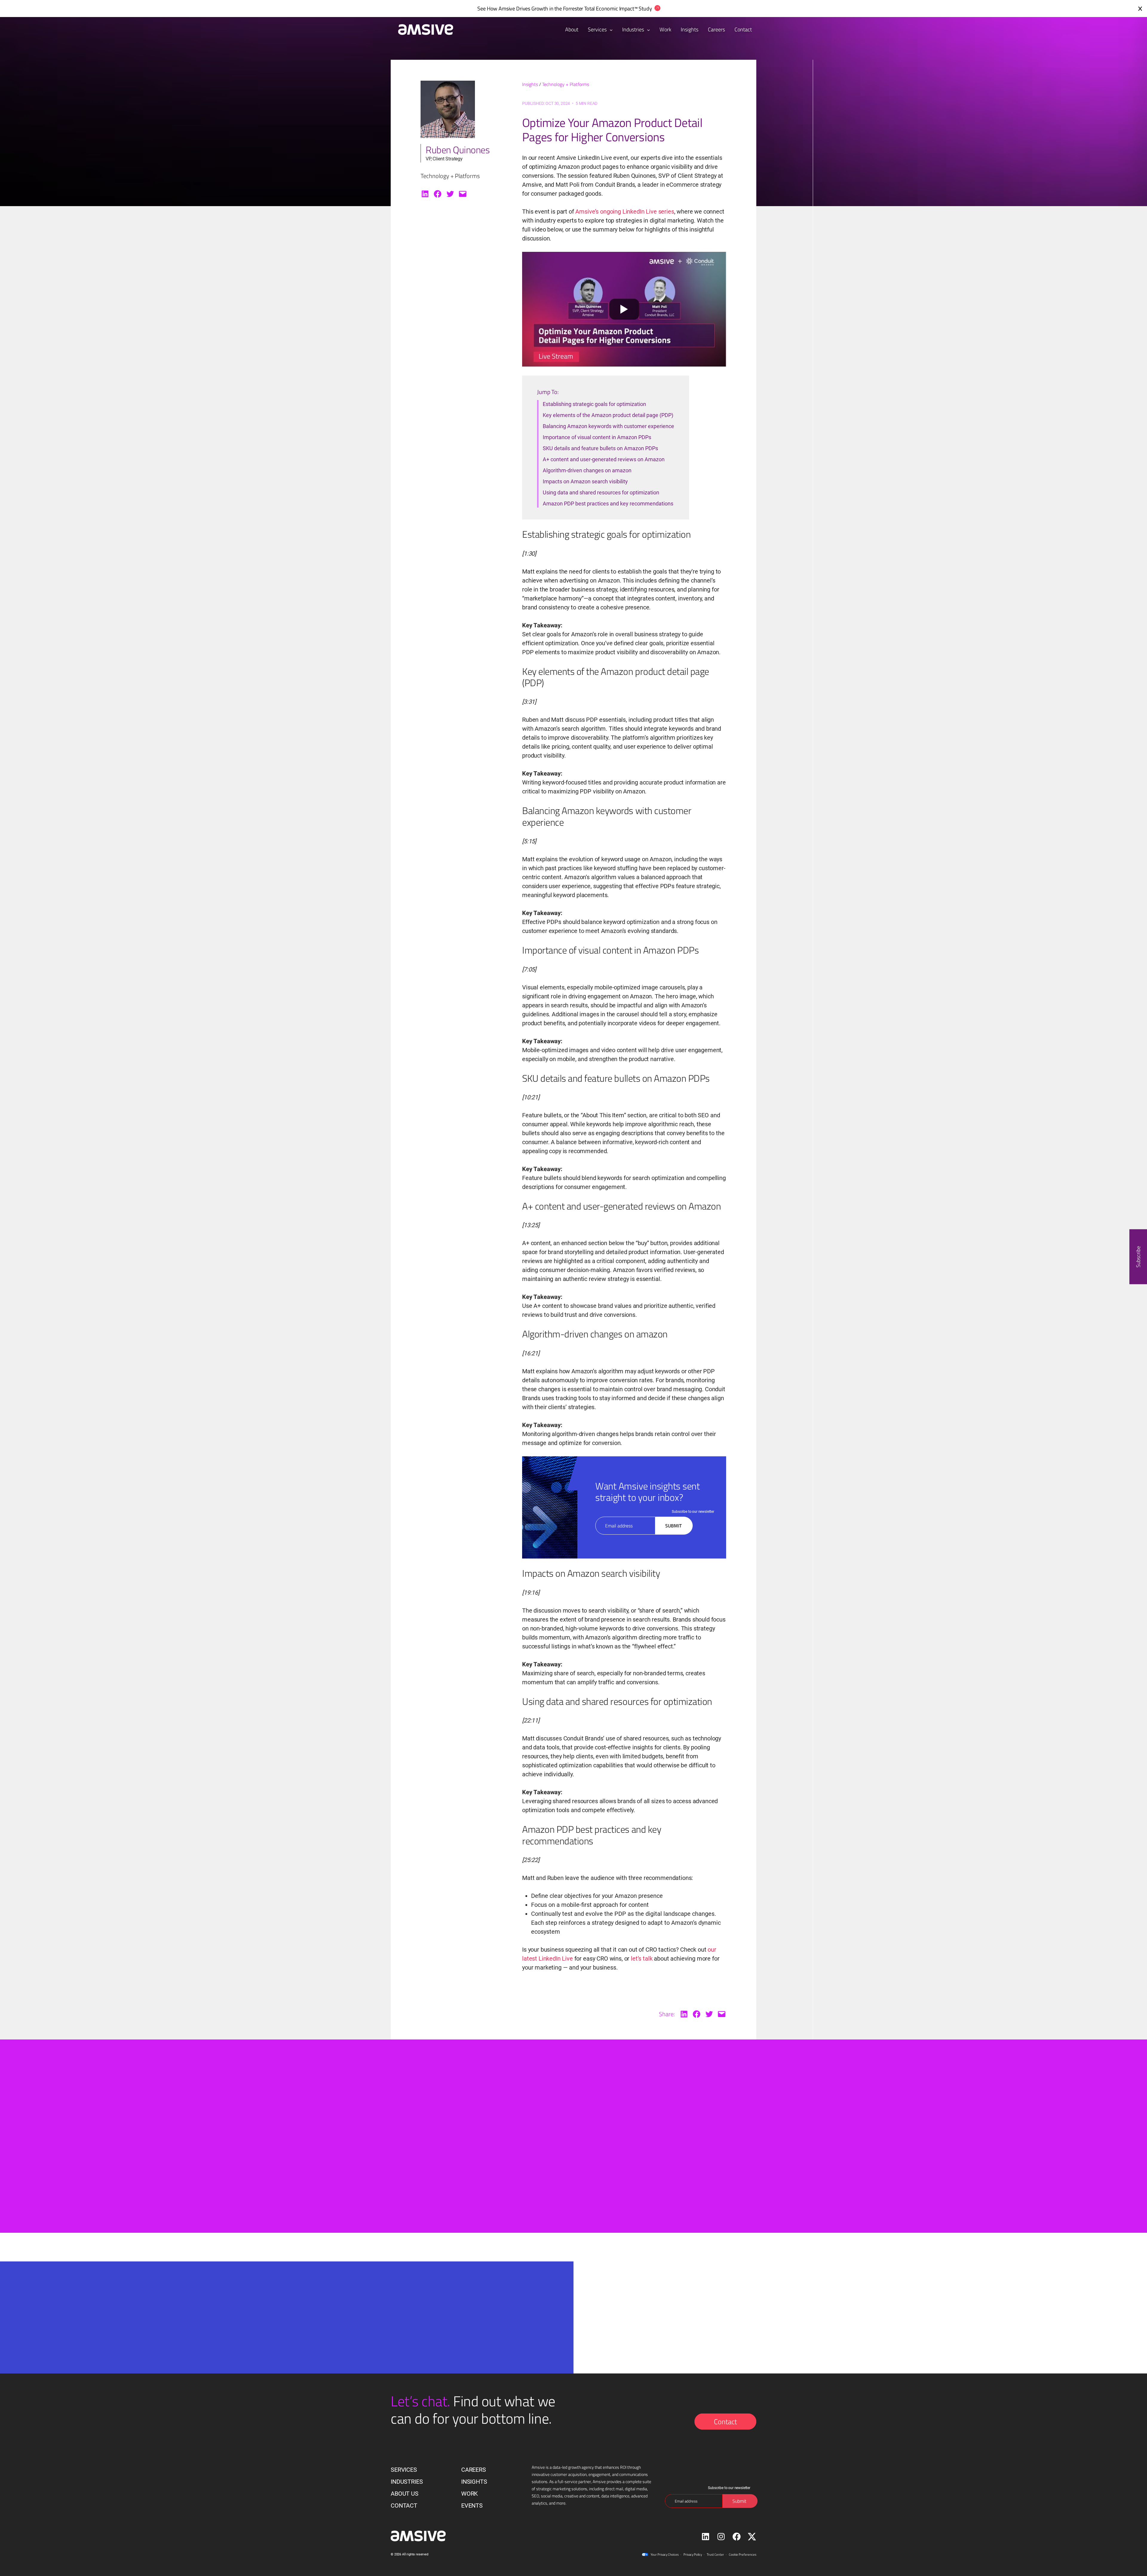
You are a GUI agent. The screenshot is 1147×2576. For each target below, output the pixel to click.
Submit (673, 1526)
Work (470, 2494)
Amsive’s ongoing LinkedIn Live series (625, 212)
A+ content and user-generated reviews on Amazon (604, 459)
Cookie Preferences (743, 2554)
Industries (634, 29)
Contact (725, 2422)
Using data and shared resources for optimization (601, 492)
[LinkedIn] (425, 194)
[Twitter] (450, 194)
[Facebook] (438, 194)
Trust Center (715, 2554)
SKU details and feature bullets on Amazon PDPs (600, 448)
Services (598, 29)
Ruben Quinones (458, 150)
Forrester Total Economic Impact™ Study (608, 9)
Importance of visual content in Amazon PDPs (597, 437)
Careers (474, 2470)
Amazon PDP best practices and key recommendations (608, 504)
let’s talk (642, 1959)
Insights (530, 84)
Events (472, 2505)
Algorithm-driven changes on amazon (587, 470)
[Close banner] (1140, 9)
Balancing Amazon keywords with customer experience (608, 426)
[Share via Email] (463, 194)
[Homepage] (423, 30)
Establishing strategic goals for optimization (594, 404)
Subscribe (1138, 1256)
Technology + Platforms (566, 84)
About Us (405, 2494)
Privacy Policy (693, 2554)
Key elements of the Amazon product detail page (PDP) (608, 415)
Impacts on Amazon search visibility (585, 481)
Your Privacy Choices (665, 2554)
